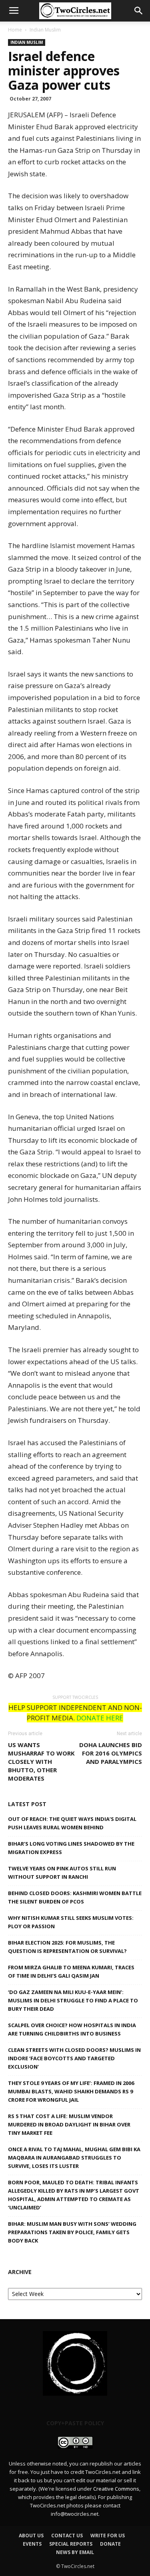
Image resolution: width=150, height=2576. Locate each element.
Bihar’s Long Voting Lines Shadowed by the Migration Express (71, 1848)
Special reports (71, 2544)
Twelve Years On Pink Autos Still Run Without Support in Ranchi (62, 1873)
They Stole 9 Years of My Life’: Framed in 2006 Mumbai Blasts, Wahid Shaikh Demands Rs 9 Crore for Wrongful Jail (71, 2091)
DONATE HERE (100, 1718)
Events (32, 2544)
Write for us (108, 2536)
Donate (110, 2544)
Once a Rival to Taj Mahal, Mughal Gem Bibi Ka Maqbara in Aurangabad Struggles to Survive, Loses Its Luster (74, 2158)
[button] (139, 11)
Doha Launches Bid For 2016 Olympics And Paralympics (111, 1753)
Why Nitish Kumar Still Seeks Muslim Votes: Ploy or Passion (71, 1922)
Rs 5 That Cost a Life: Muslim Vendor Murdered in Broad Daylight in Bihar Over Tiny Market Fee (69, 2124)
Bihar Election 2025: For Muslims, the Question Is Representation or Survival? (67, 1947)
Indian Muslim (45, 30)
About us (31, 2536)
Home (15, 30)
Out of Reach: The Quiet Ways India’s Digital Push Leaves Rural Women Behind (72, 1823)
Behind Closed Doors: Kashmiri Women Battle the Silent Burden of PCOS (75, 1897)
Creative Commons (116, 2489)
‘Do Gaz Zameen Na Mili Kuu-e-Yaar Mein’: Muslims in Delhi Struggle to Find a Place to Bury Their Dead (73, 2000)
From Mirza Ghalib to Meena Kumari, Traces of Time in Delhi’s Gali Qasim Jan (71, 1971)
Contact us (67, 2536)
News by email (75, 2552)
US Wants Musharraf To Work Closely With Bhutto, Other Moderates (41, 1761)
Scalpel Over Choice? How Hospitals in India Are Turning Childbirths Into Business (72, 2029)
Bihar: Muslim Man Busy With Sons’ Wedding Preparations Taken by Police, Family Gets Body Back (72, 2232)
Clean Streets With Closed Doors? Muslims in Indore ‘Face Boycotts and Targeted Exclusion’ (74, 2058)
